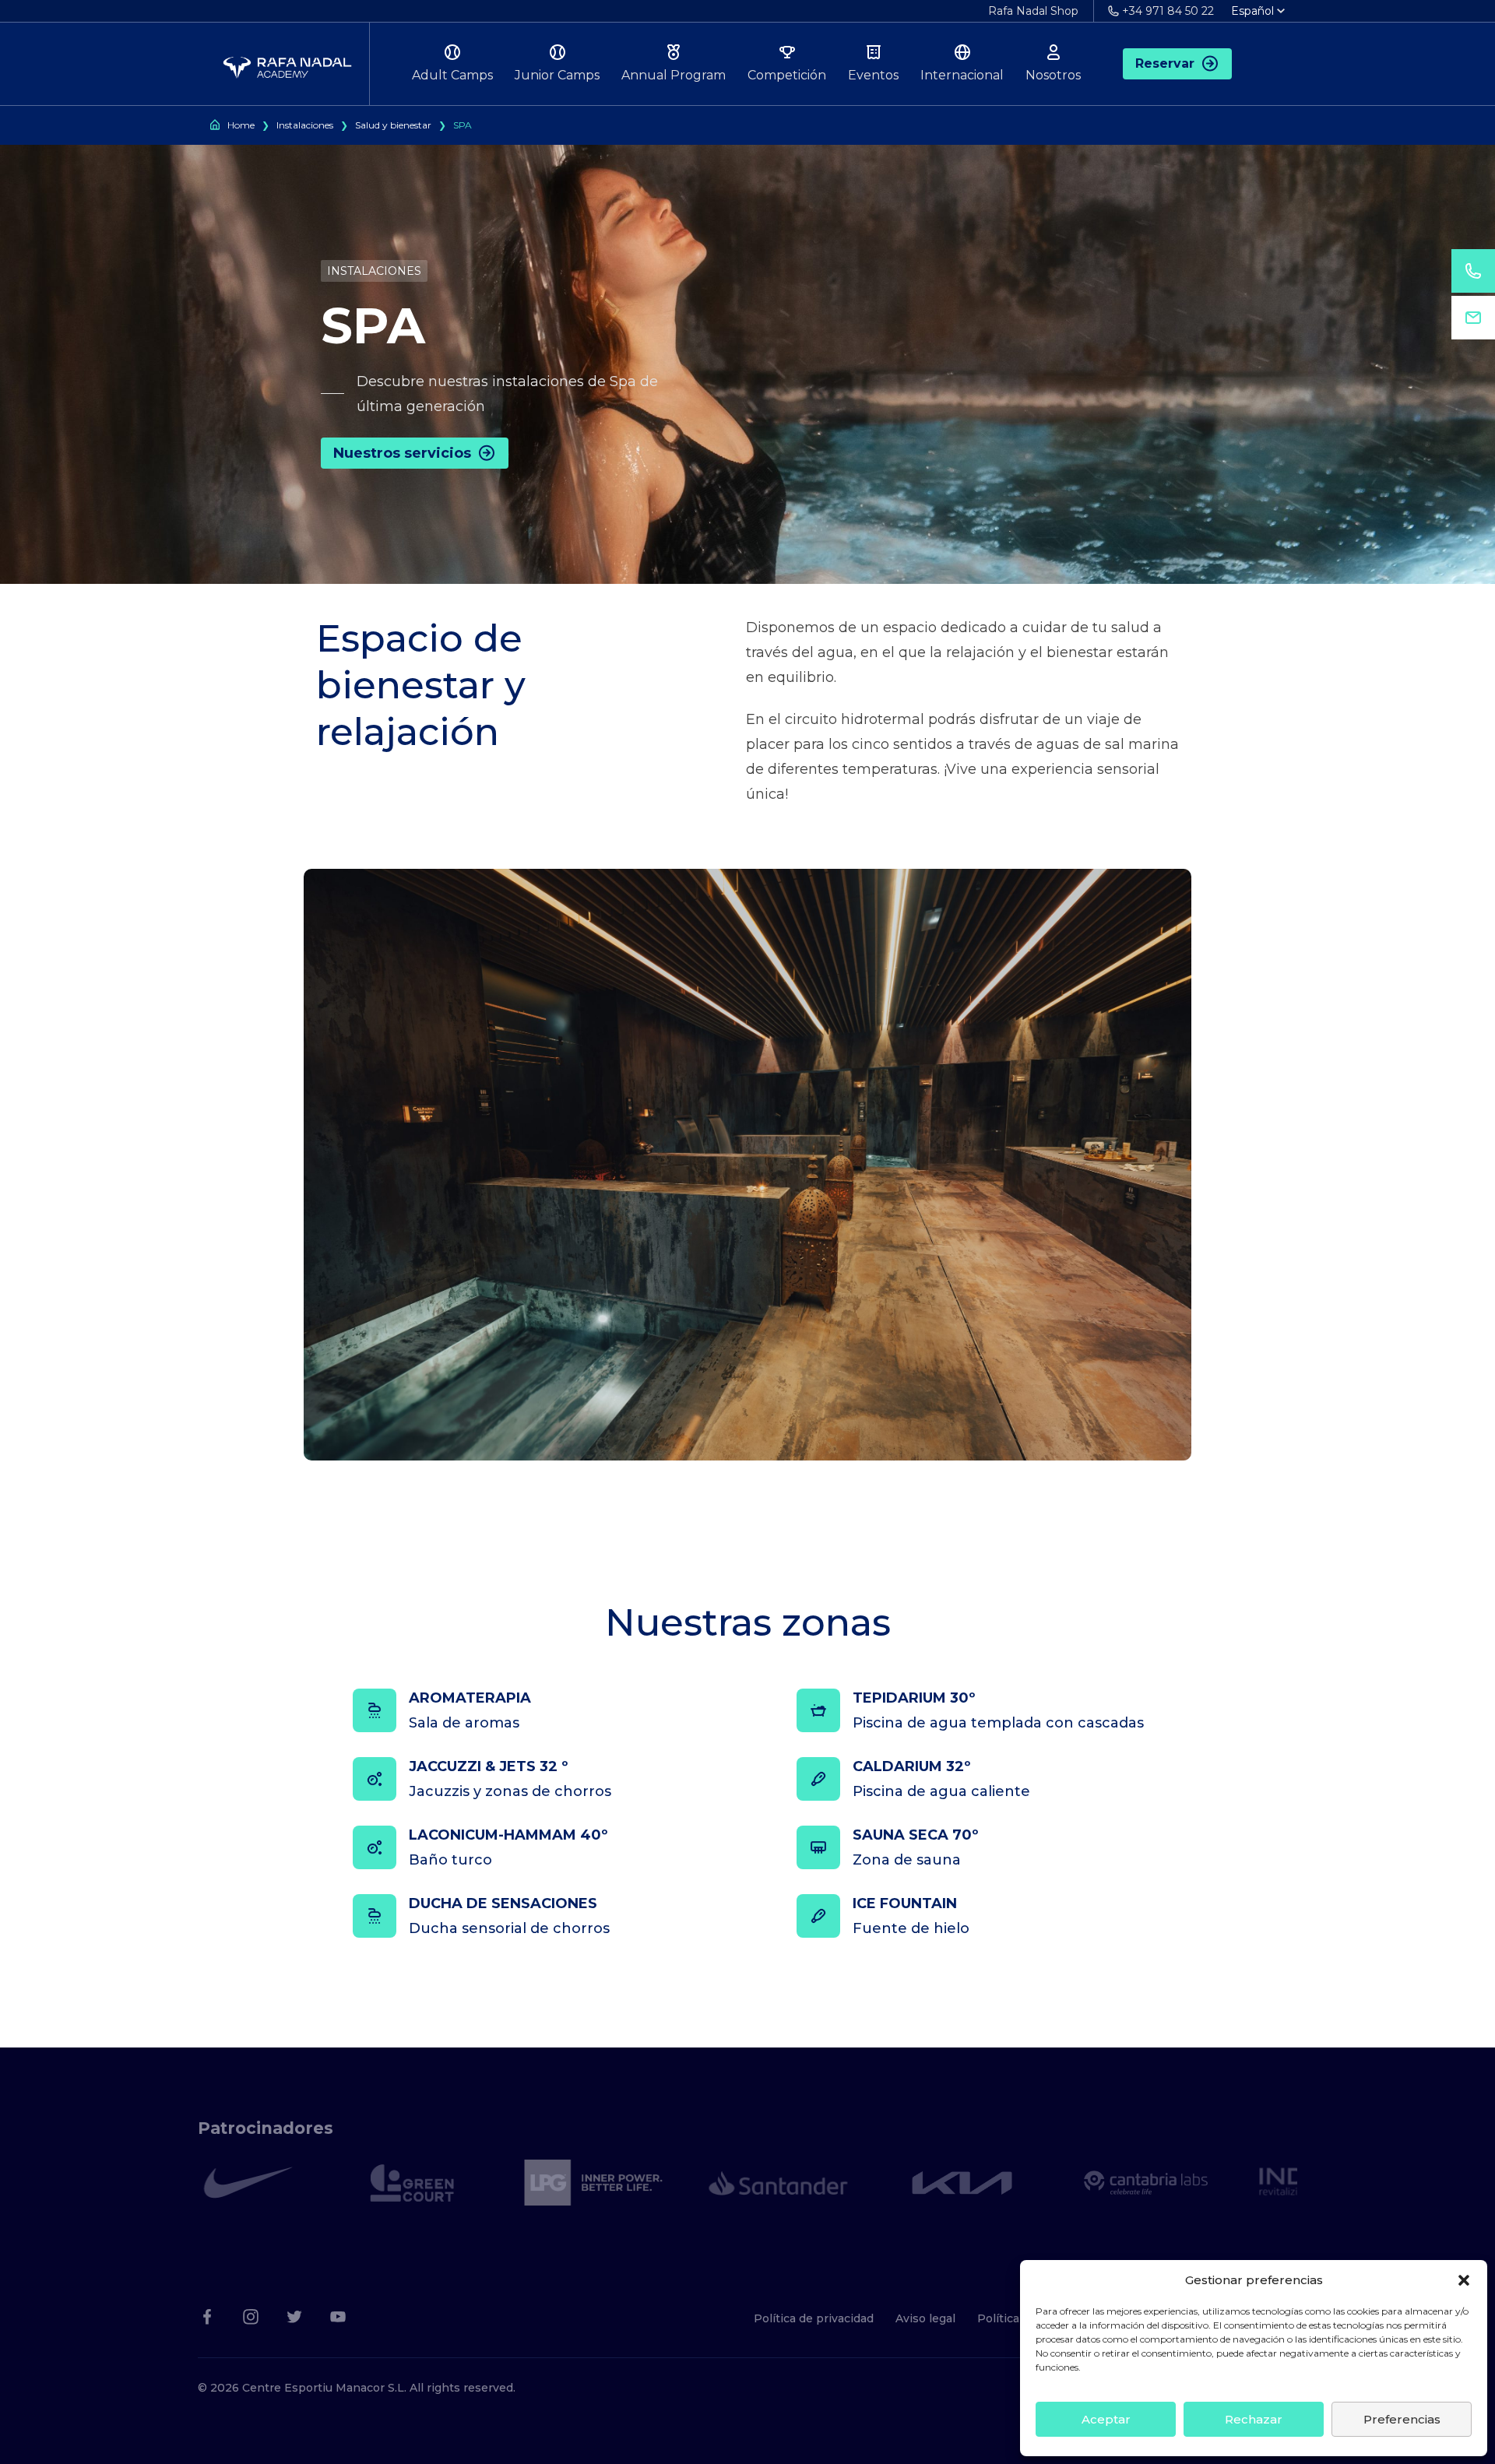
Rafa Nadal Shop (1033, 11)
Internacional (962, 75)
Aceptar (1106, 2419)
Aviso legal (925, 2318)
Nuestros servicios (402, 453)
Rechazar (1254, 2419)
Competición (787, 75)
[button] (1464, 2280)
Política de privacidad (814, 2318)
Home (241, 125)
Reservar (1165, 63)
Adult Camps (452, 75)
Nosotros (1053, 75)
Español (1252, 11)
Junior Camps (557, 75)
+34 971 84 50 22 (1168, 11)
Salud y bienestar (393, 125)
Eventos (873, 75)
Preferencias (1402, 2419)
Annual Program (674, 75)
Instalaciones (305, 125)
